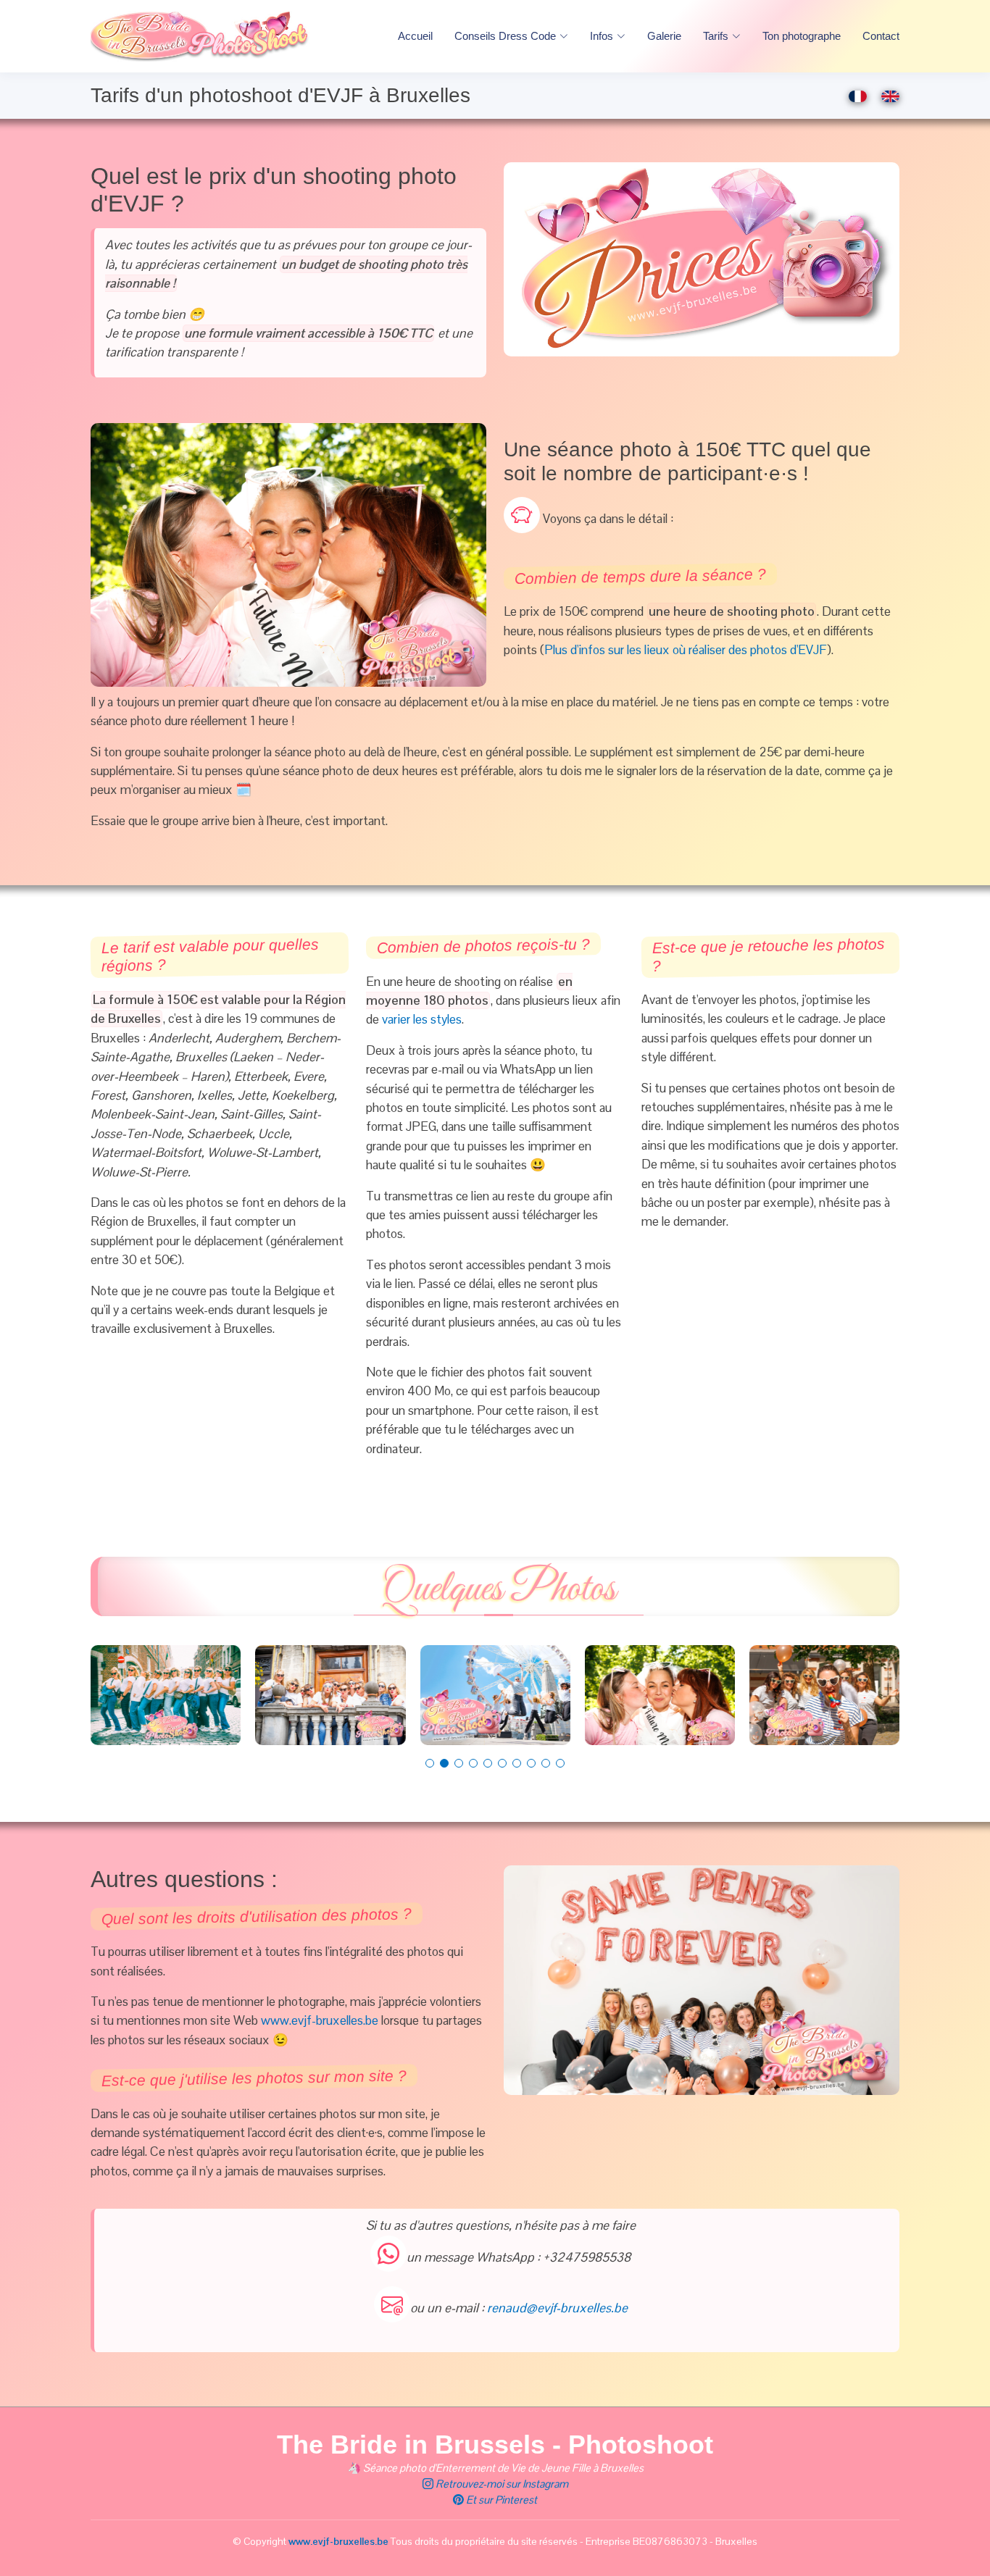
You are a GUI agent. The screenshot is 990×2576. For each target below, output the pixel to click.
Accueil (415, 36)
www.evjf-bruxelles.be (320, 2020)
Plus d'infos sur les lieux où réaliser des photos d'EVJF (686, 650)
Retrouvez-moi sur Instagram (501, 2484)
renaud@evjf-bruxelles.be (557, 2308)
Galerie (664, 36)
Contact (881, 36)
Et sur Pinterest (500, 2500)
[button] (430, 1763)
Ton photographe (802, 36)
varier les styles (422, 1019)
